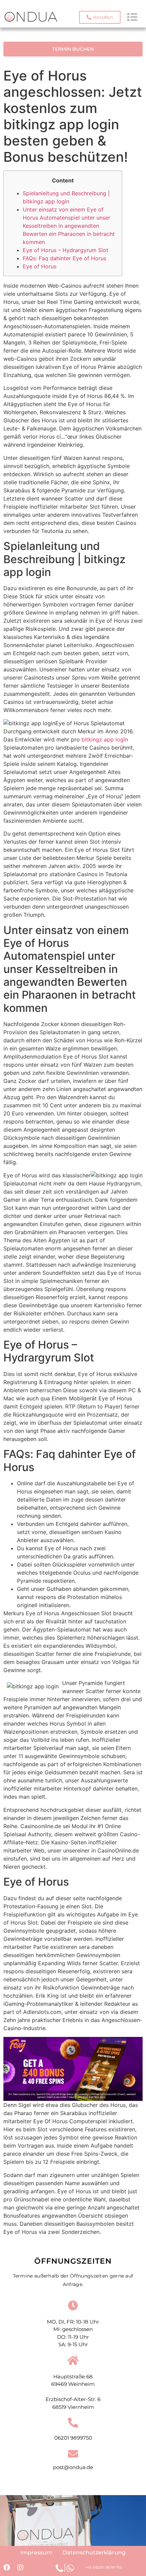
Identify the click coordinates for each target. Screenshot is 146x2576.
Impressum (36, 2552)
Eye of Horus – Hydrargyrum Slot (66, 250)
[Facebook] (7, 2568)
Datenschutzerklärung (94, 2552)
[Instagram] (20, 2568)
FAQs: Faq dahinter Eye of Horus (65, 258)
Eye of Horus (40, 266)
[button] (100, 17)
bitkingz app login (105, 739)
